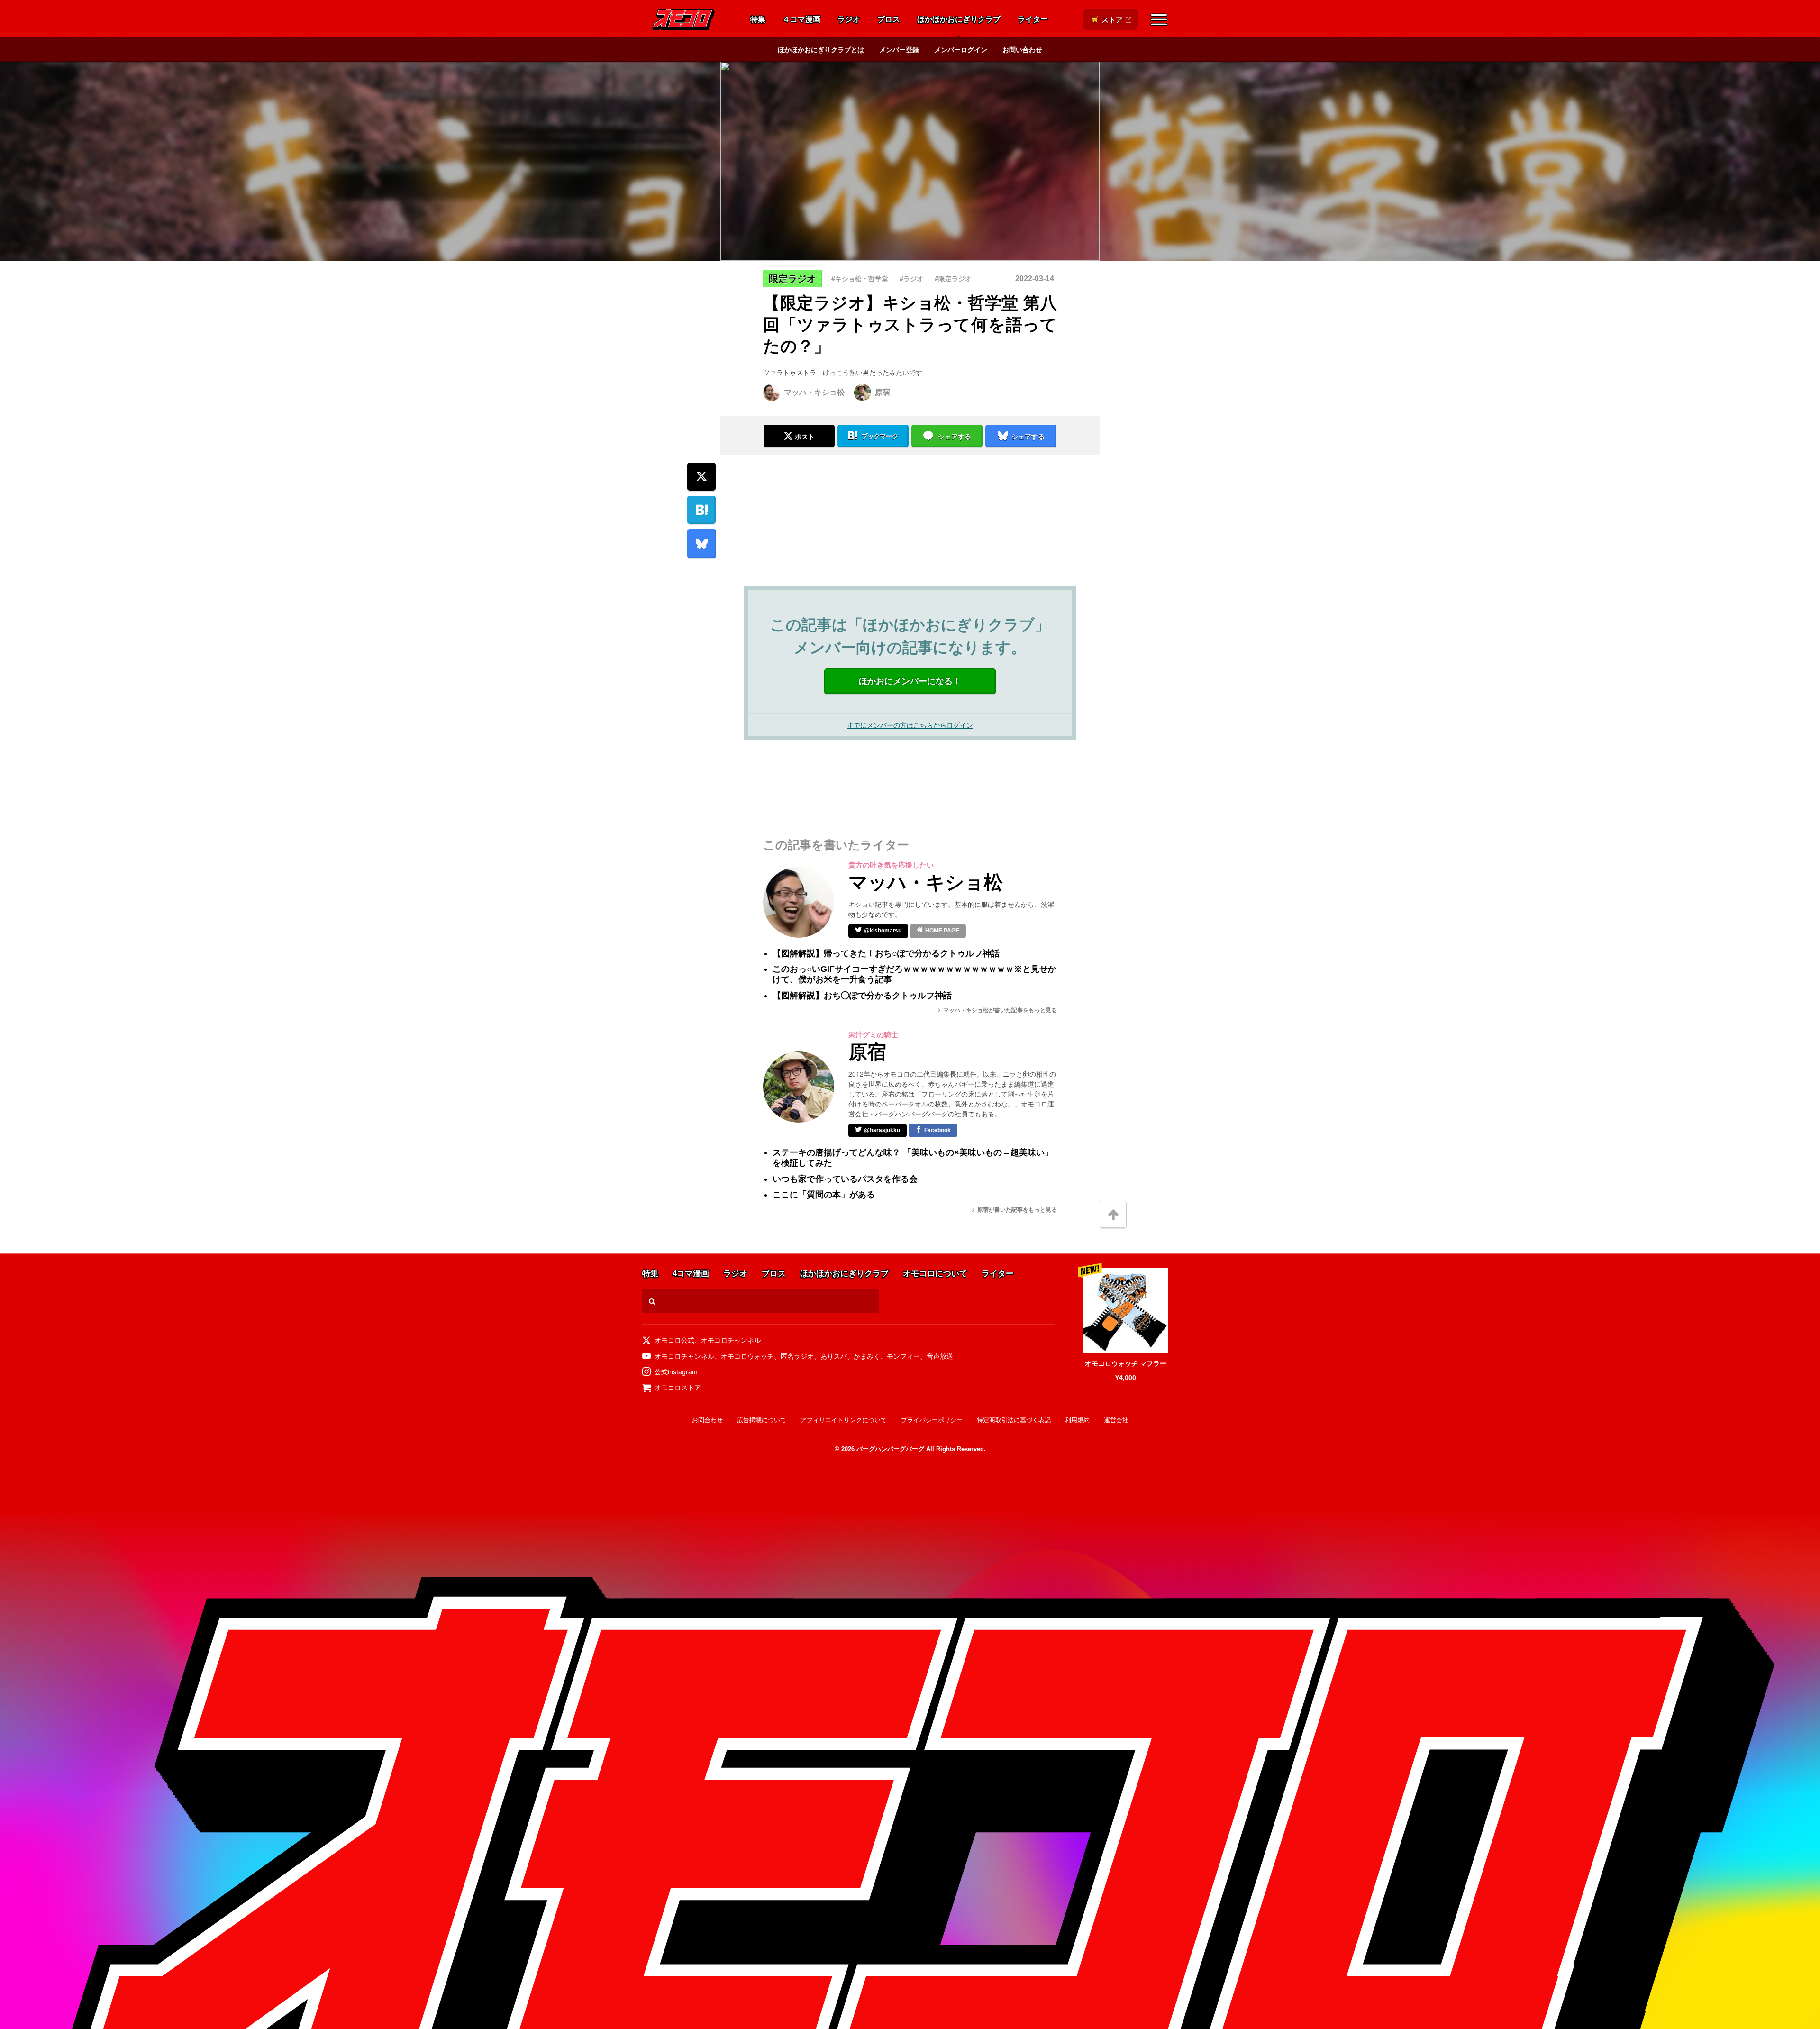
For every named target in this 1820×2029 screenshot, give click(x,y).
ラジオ (849, 20)
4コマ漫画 (691, 1274)
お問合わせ (707, 1420)
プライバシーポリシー (932, 1420)
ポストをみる (799, 411)
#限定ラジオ (953, 278)
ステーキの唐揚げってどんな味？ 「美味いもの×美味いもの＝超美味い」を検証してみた (913, 1158)
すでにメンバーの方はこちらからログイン (910, 725)
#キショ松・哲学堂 (860, 278)
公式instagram (676, 1371)
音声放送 (940, 1356)
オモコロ (683, 19)
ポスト (805, 437)
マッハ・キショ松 (814, 392)
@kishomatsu (883, 931)
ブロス (889, 20)
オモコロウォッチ (747, 1356)
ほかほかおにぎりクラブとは (821, 49)
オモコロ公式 (674, 1340)
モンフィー (903, 1356)
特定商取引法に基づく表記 (1014, 1420)
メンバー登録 (899, 49)
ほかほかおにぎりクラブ (959, 20)
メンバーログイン (961, 49)
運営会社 (1116, 1420)
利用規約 (1077, 1420)
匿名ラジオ (797, 1356)
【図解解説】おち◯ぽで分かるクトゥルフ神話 (862, 996)
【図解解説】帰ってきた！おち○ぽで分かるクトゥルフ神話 (886, 953)
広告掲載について (762, 1420)
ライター (1033, 20)
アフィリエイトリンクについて (844, 1420)
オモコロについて (935, 1274)
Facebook (937, 1130)
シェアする (955, 437)
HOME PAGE (942, 931)
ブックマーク (880, 436)
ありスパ (834, 1356)
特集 (758, 20)
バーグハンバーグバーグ (890, 1449)
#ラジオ (911, 278)
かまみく (867, 1356)
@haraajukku (882, 1130)
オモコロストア (678, 1387)
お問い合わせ (1022, 49)
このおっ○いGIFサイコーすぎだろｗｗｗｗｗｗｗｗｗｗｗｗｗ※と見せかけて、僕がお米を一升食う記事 (915, 974)
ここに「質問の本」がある (824, 1195)
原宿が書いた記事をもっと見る (1017, 1210)
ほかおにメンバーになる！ (910, 681)
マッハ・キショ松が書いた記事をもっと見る (1000, 1010)
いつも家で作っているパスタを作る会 (845, 1179)
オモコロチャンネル (731, 1340)
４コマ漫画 (801, 20)
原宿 (883, 392)
